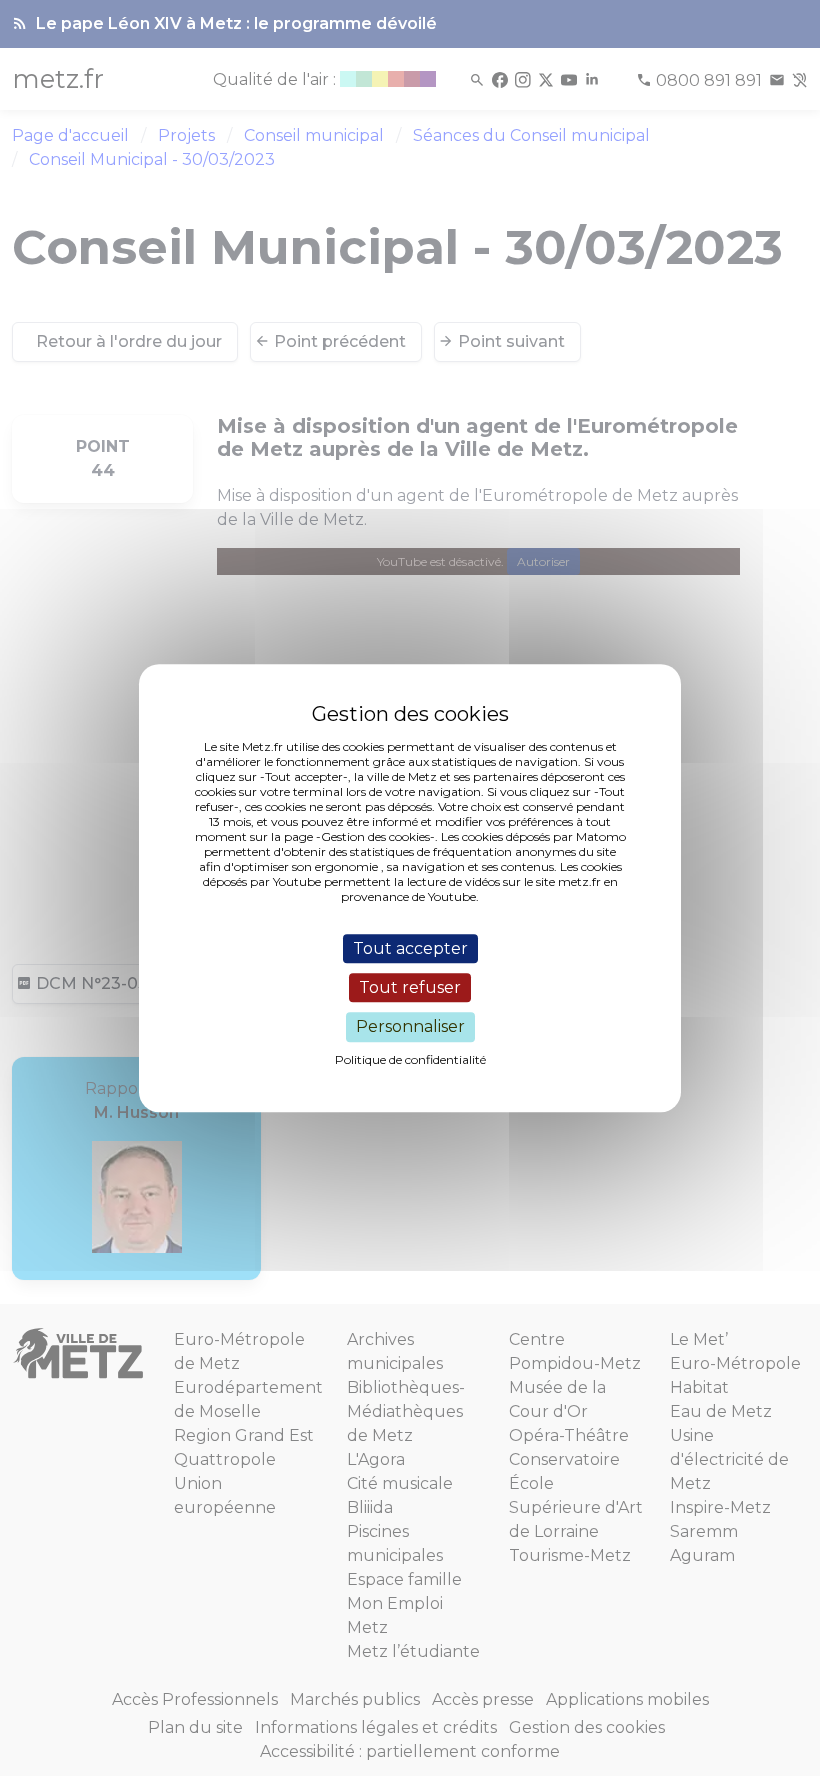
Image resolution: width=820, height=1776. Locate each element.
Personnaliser (410, 1027)
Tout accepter (410, 948)
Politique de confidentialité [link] (410, 1059)
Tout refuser (410, 987)
